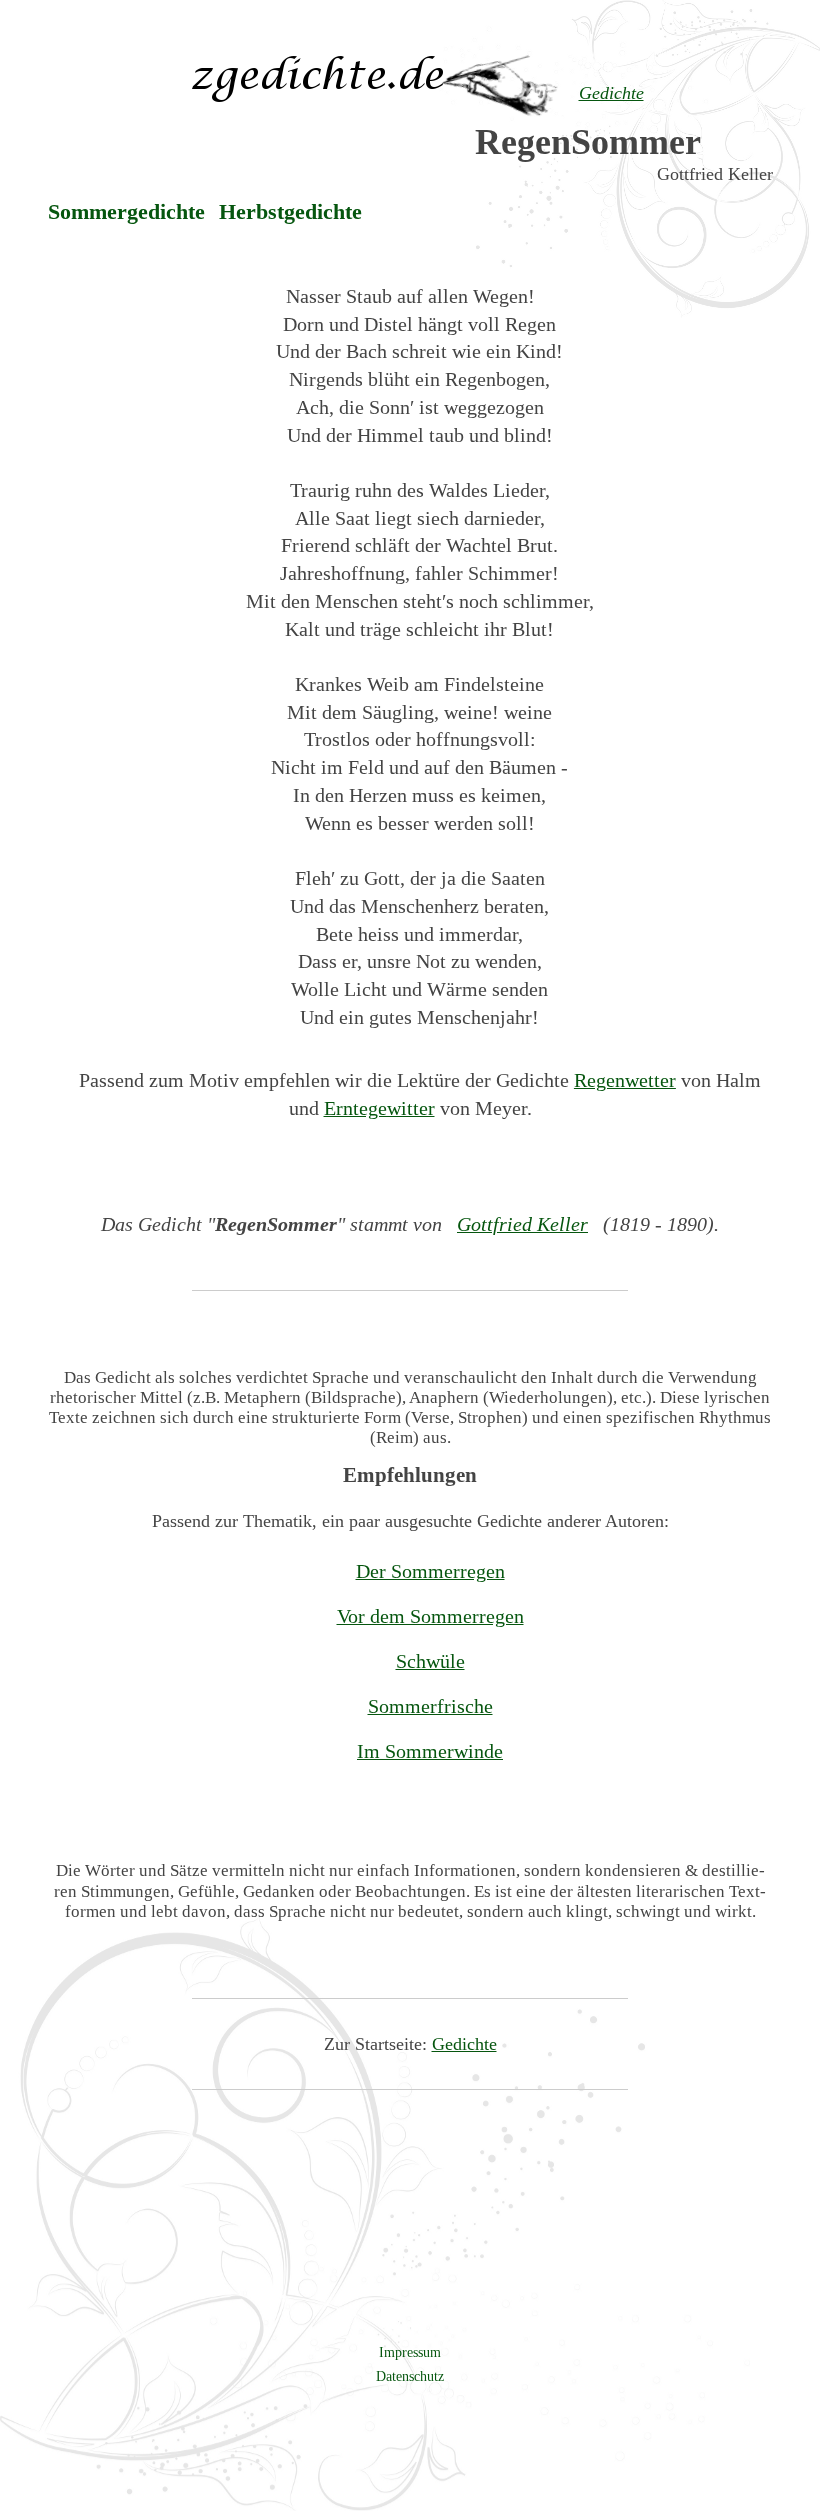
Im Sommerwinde (430, 1751)
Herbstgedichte (290, 212)
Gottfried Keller (522, 1224)
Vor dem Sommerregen (430, 1616)
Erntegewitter (379, 1108)
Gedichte (464, 2044)
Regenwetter (625, 1080)
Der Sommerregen (430, 1571)
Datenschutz (410, 2376)
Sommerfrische (430, 1706)
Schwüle (430, 1661)
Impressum (410, 2352)
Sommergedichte (126, 212)
